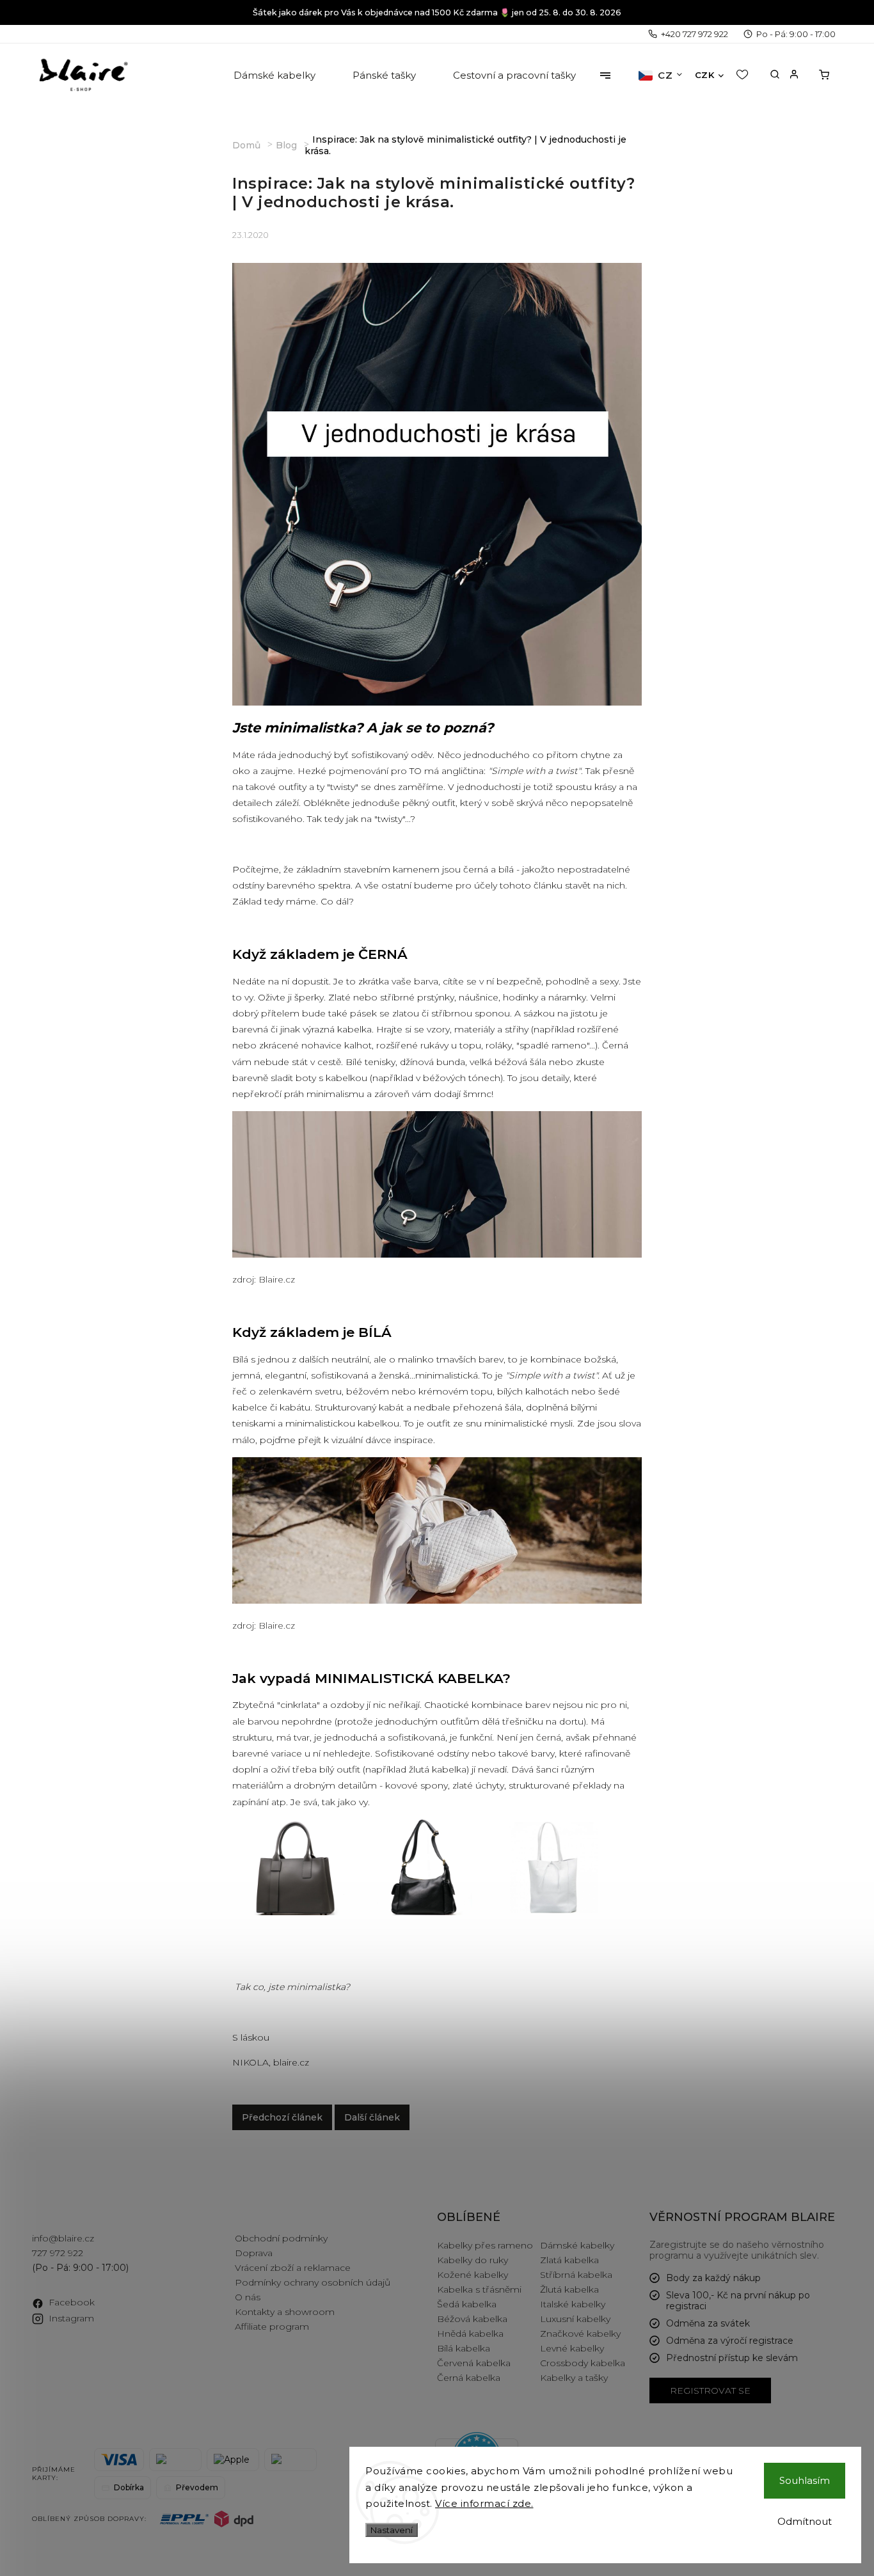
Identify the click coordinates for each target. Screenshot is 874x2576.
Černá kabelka (469, 2378)
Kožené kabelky (473, 2275)
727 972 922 (58, 2253)
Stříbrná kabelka (576, 2275)
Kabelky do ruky (473, 2260)
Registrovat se (710, 2390)
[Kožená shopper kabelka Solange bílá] (552, 1912)
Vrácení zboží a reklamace (293, 2268)
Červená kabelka (474, 2363)
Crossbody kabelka (583, 2363)
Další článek (372, 2117)
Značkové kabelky (580, 2334)
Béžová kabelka (472, 2319)
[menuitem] (275, 75)
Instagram (71, 2318)
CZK (705, 75)
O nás (248, 2297)
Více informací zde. (484, 2503)
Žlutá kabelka (569, 2289)
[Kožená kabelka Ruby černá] (424, 1912)
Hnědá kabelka (470, 2334)
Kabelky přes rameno (485, 2245)
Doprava (254, 2253)
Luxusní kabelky (575, 2319)
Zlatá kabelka (569, 2260)
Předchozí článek (282, 2117)
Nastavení (392, 2530)
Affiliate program (272, 2327)
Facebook (72, 2302)
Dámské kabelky (577, 2245)
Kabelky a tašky (574, 2378)
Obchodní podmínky (281, 2238)
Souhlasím (805, 2480)
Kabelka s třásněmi (479, 2289)
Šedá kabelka (467, 2304)
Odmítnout (805, 2521)
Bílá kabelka (464, 2348)
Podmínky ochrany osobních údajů (313, 2282)
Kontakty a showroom (285, 2312)
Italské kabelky (573, 2304)
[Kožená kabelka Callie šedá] (296, 1912)
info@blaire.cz (63, 2238)
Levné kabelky (572, 2348)
